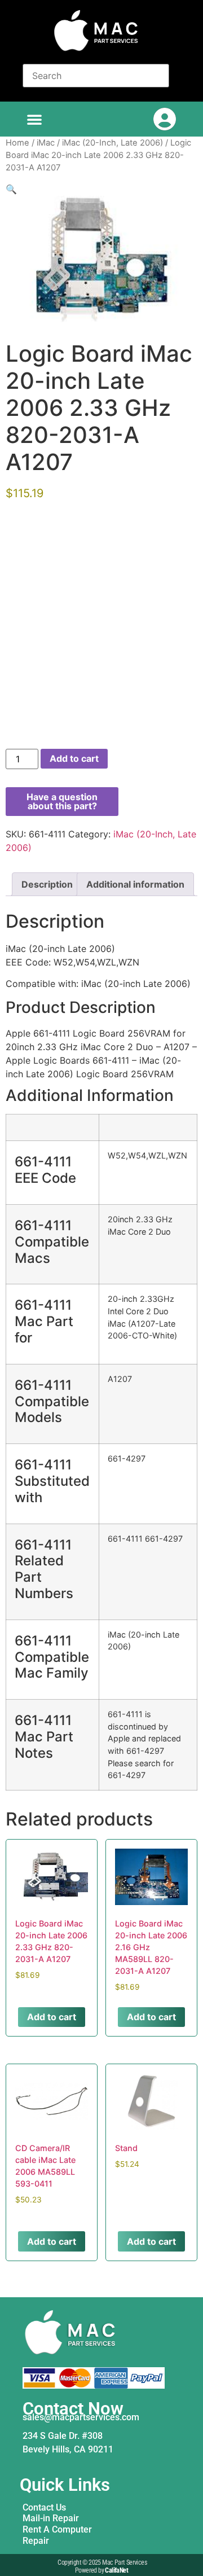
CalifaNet (116, 2570)
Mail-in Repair (51, 2518)
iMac (46, 143)
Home (17, 143)
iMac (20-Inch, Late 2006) (112, 143)
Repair (36, 2541)
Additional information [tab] (135, 884)
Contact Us (44, 2507)
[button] (34, 119)
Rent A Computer (57, 2529)
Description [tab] (47, 884)
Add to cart (74, 758)
